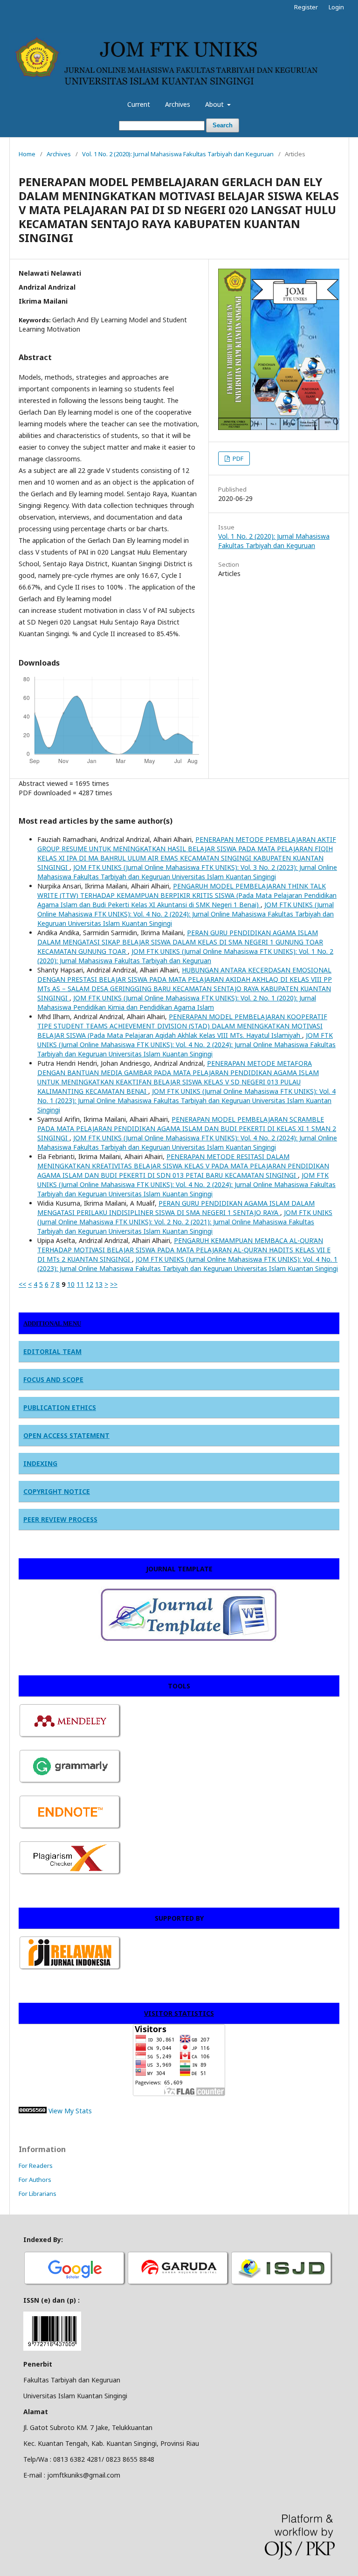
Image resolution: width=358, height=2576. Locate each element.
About (215, 104)
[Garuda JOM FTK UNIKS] (179, 2284)
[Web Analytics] (33, 2111)
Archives (178, 104)
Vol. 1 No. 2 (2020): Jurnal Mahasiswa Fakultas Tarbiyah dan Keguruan (178, 154)
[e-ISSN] (282, 2284)
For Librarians (38, 2194)
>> (114, 1284)
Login (336, 7)
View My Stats (70, 2111)
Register (306, 7)
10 (71, 1284)
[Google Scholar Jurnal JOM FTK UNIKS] (75, 2284)
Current (139, 104)
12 (89, 1284)
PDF (237, 458)
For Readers (36, 2166)
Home (27, 154)
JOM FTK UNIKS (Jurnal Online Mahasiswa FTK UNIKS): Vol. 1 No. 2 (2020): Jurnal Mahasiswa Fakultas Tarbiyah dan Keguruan (185, 956)
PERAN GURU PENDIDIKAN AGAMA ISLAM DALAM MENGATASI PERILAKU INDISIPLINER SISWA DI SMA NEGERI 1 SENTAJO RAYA (176, 1208)
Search (223, 125)
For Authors (35, 2180)
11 (80, 1284)
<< (22, 1284)
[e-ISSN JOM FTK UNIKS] (52, 2348)
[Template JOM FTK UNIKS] (153, 1642)
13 (99, 1284)
